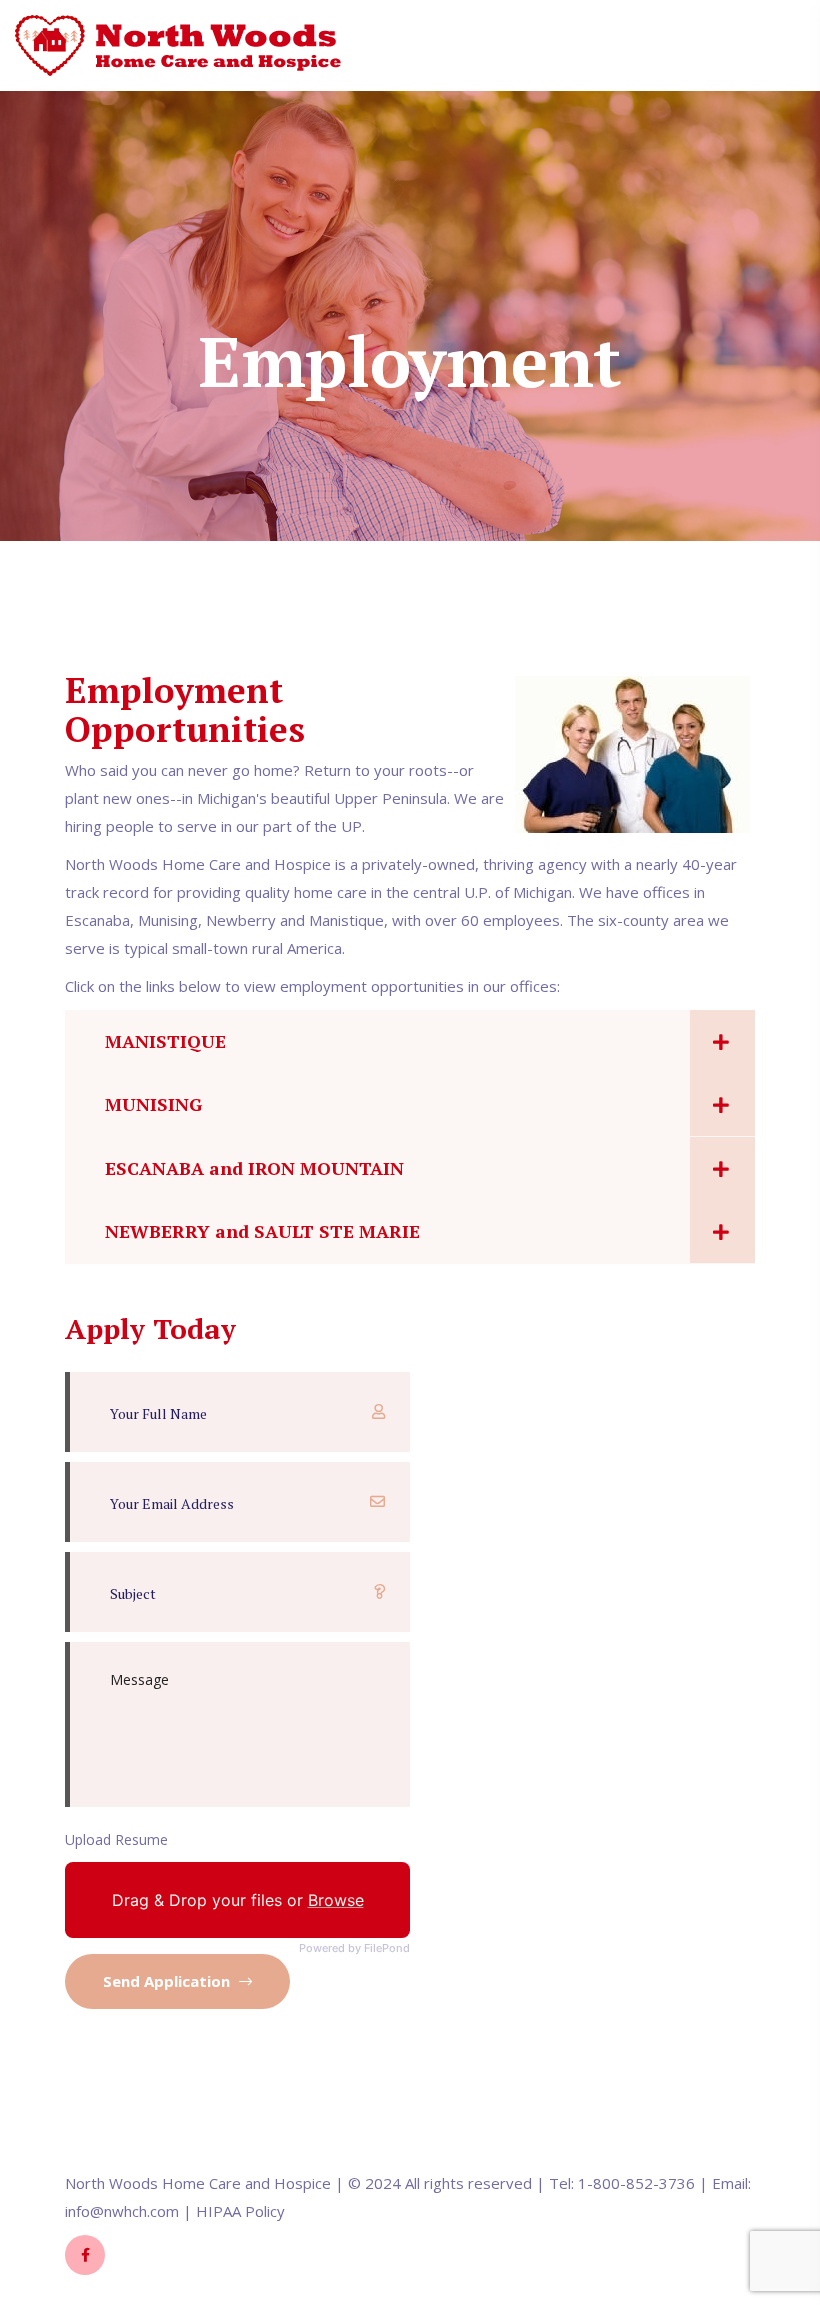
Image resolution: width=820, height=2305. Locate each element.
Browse (336, 1900)
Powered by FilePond (354, 1948)
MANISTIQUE (165, 1041)
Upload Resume (116, 1839)
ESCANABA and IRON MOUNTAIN (254, 1168)
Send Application (168, 1981)
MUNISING (153, 1104)
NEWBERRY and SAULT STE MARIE (262, 1231)
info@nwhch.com (122, 2211)
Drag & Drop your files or (238, 1900)
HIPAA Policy (240, 2211)
